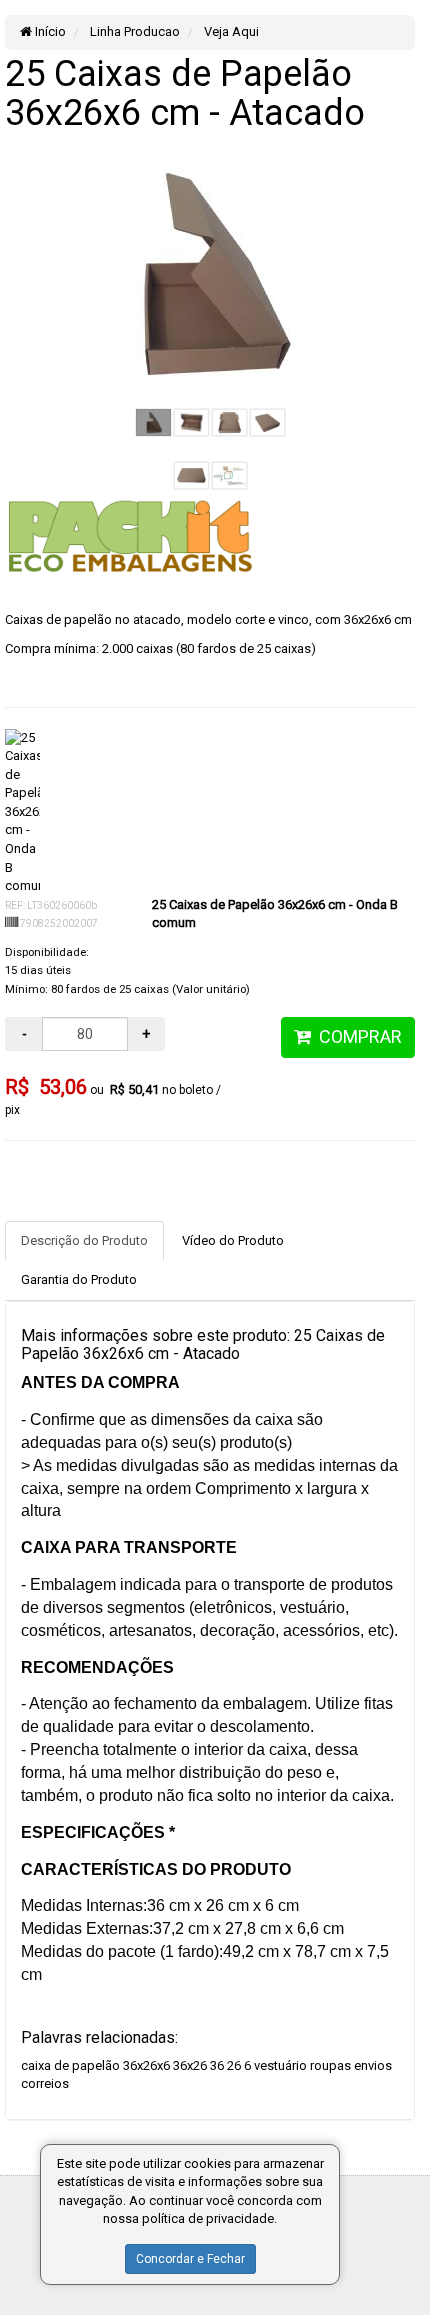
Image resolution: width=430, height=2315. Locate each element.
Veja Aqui (230, 31)
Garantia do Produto (79, 1279)
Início (49, 31)
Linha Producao (133, 31)
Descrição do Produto (84, 1240)
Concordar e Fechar (190, 2259)
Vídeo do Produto (233, 1240)
